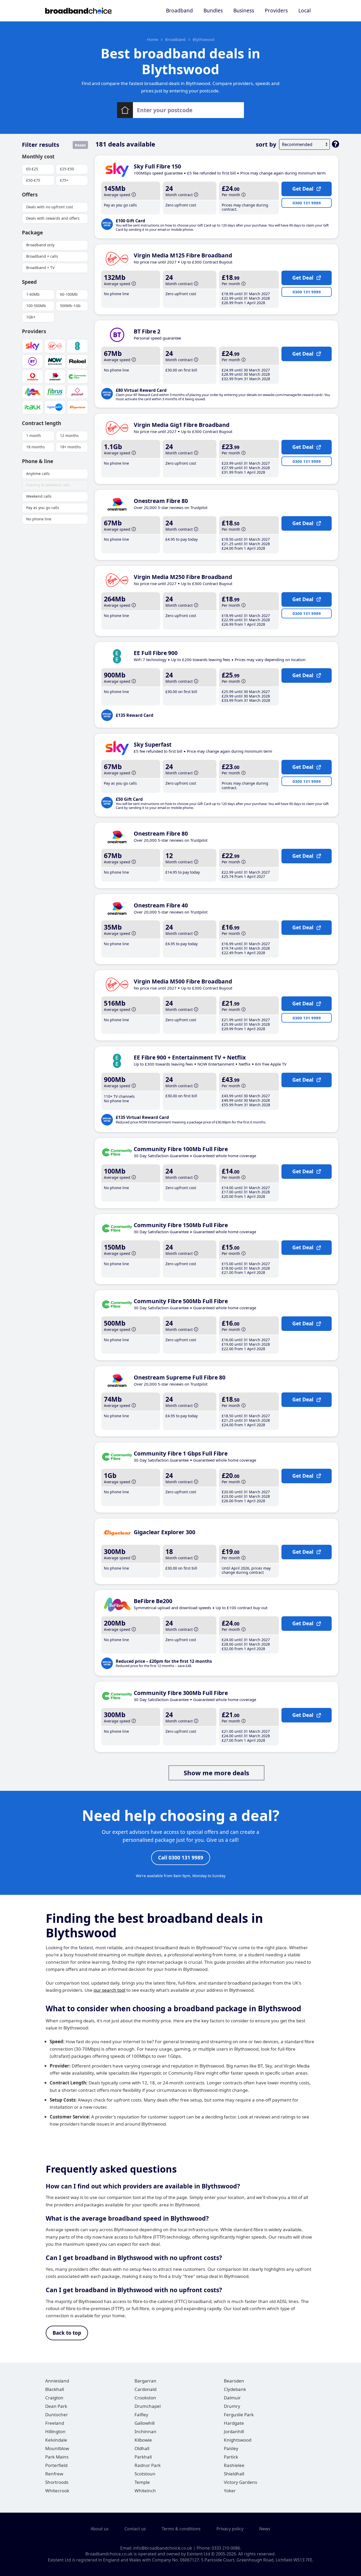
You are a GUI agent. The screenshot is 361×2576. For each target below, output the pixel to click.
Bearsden (234, 2381)
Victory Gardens (240, 2482)
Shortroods (57, 2482)
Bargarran (145, 2381)
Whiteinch (145, 2491)
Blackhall (55, 2389)
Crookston (145, 2398)
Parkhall (143, 2457)
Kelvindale (56, 2440)
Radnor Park (148, 2465)
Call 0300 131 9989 (181, 1858)
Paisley (231, 2448)
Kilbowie (143, 2440)
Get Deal (303, 189)
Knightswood (238, 2440)
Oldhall (142, 2448)
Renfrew (54, 2474)
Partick (231, 2457)
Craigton (54, 2398)
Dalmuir (232, 2398)
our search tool (109, 1990)
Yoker (230, 2491)
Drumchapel (148, 2406)
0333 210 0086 (226, 2548)
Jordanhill (234, 2431)
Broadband (179, 11)
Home (152, 39)
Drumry (232, 2406)
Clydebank (235, 2389)
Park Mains (57, 2457)
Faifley (141, 2415)
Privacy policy (230, 2529)
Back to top (67, 2333)
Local (305, 11)
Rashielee (234, 2465)
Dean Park (56, 2406)
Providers (276, 11)
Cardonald (145, 2389)
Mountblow (57, 2448)
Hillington (55, 2431)
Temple (142, 2482)
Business (244, 11)
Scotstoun (145, 2474)
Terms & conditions (181, 2529)
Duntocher (57, 2415)
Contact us (135, 2529)
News (265, 2529)
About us (100, 2529)
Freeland (55, 2423)
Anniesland (57, 2381)
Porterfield (56, 2465)
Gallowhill (145, 2423)
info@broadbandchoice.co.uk (163, 2548)
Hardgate (234, 2423)
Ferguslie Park (239, 2415)
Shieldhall (234, 2474)
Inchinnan (145, 2431)
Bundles (213, 11)
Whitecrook (57, 2491)
